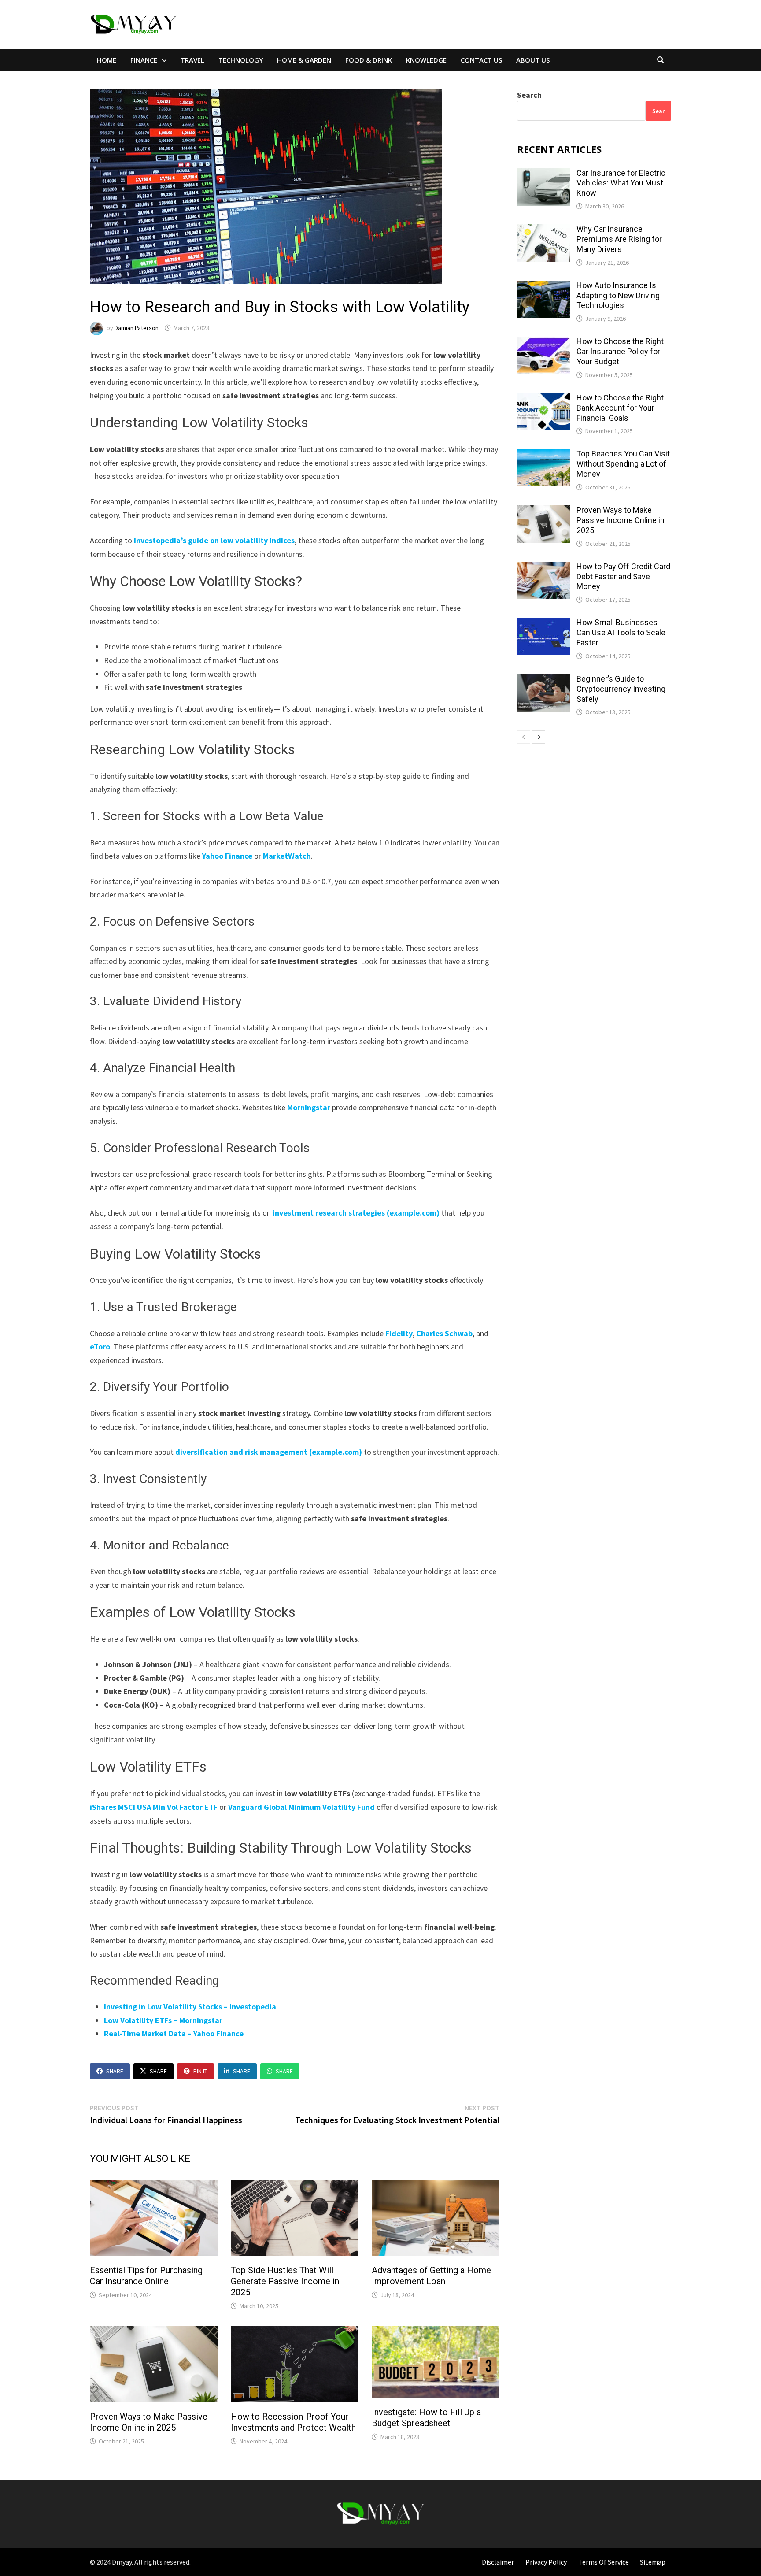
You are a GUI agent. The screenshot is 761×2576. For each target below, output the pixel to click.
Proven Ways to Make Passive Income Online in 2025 (149, 2422)
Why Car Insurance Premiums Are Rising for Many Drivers (619, 239)
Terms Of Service (604, 2562)
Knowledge (426, 60)
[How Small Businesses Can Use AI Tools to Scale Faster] (543, 624)
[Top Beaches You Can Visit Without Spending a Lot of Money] (543, 455)
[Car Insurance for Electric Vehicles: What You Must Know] (543, 174)
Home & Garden (304, 60)
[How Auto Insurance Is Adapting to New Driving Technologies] (543, 287)
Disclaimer (498, 2562)
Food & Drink (369, 60)
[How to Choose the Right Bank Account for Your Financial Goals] (543, 399)
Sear (658, 111)
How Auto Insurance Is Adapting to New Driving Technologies (618, 295)
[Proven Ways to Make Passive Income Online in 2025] (543, 511)
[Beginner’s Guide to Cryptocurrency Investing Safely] (543, 680)
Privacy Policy (546, 2562)
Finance (144, 60)
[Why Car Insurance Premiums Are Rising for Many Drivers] (543, 230)
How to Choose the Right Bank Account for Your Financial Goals (620, 408)
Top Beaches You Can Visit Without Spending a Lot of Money (623, 464)
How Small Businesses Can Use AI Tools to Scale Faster (621, 632)
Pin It (200, 2071)
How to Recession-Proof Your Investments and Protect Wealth (293, 2422)
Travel (192, 60)
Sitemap (653, 2562)
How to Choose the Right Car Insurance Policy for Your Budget (620, 351)
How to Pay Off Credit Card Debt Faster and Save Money (623, 576)
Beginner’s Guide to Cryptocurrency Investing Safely (621, 689)
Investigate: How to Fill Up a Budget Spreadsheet (426, 2418)
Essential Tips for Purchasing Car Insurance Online (146, 2276)
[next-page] (539, 737)
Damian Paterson (137, 328)
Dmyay (122, 2562)
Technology (241, 60)
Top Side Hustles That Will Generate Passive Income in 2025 (285, 2281)
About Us (533, 60)
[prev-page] (524, 737)
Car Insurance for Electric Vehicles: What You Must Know (621, 183)
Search (529, 95)
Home (107, 60)
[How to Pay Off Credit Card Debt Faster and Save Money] (543, 568)
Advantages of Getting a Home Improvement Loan (431, 2276)
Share (115, 2071)
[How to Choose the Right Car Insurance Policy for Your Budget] (543, 343)
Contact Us (481, 60)
